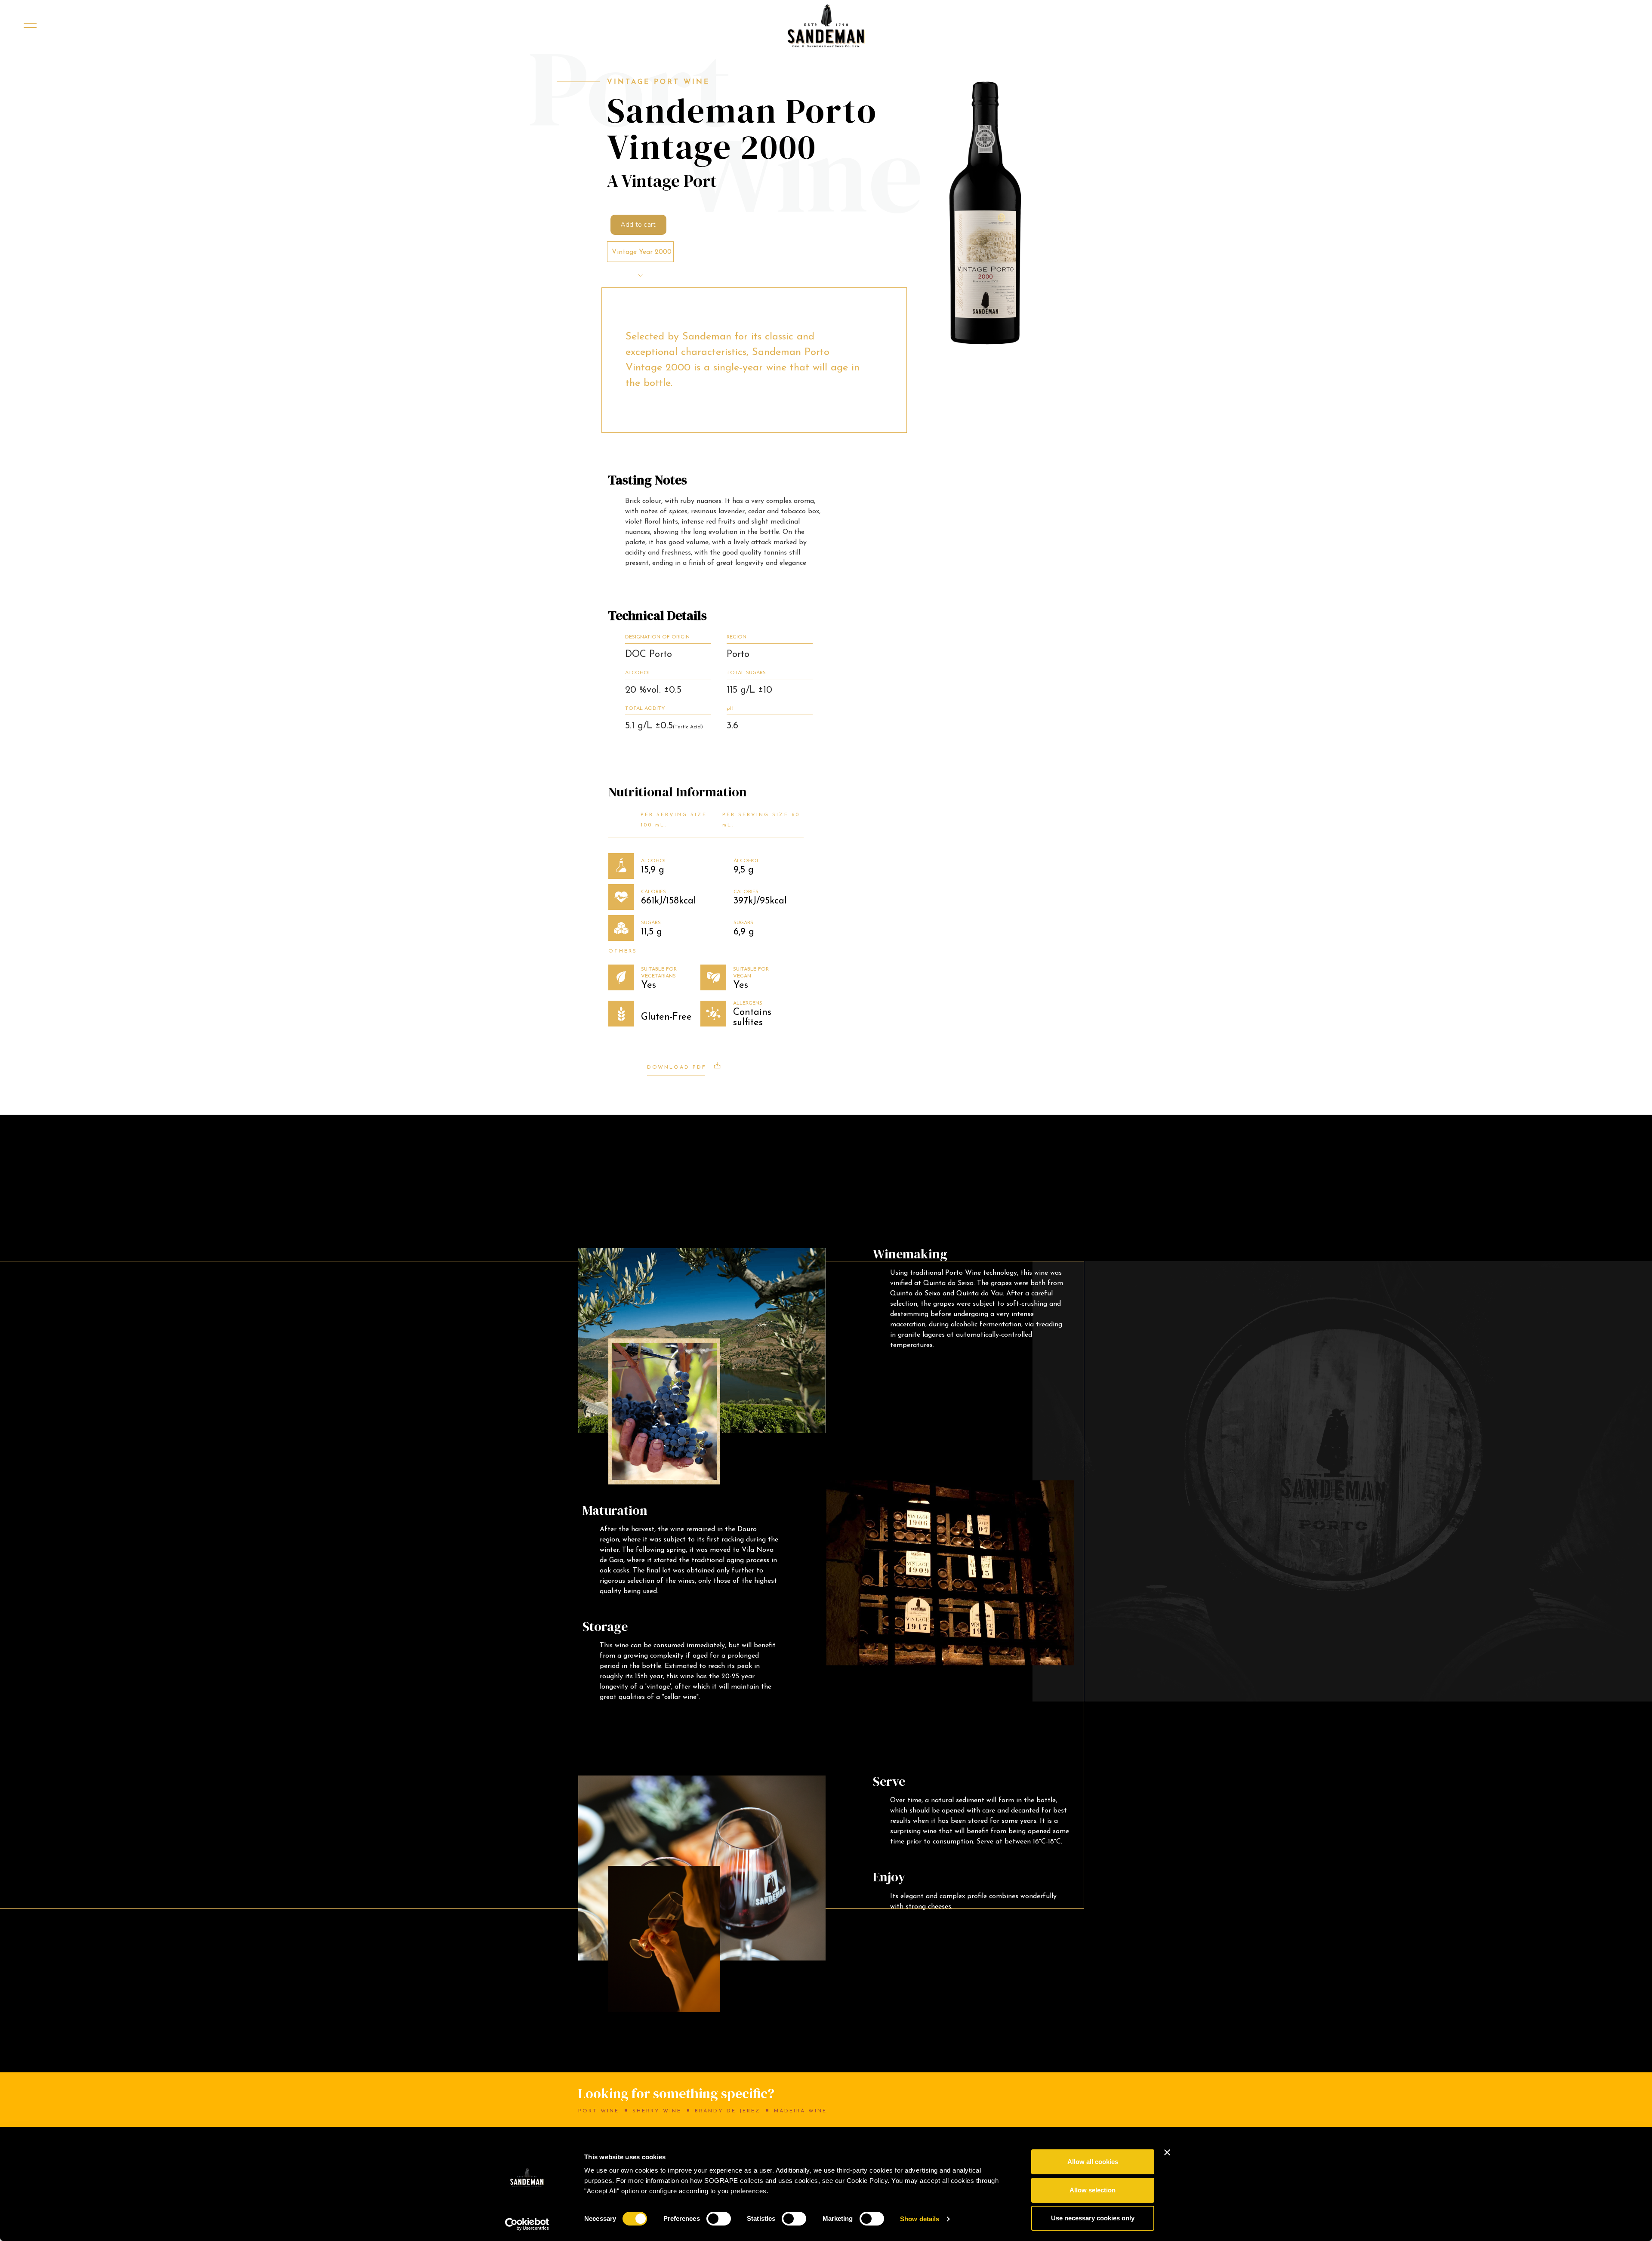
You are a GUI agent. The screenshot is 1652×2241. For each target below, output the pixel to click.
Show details (920, 2219)
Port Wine (599, 2111)
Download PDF (678, 1067)
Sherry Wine (657, 2111)
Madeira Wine (800, 2111)
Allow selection (1093, 2190)
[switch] (719, 2219)
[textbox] (641, 252)
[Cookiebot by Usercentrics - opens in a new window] (527, 2224)
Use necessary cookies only (1093, 2218)
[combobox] (640, 252)
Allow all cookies (1093, 2162)
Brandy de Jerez (728, 2111)
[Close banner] (1167, 2152)
